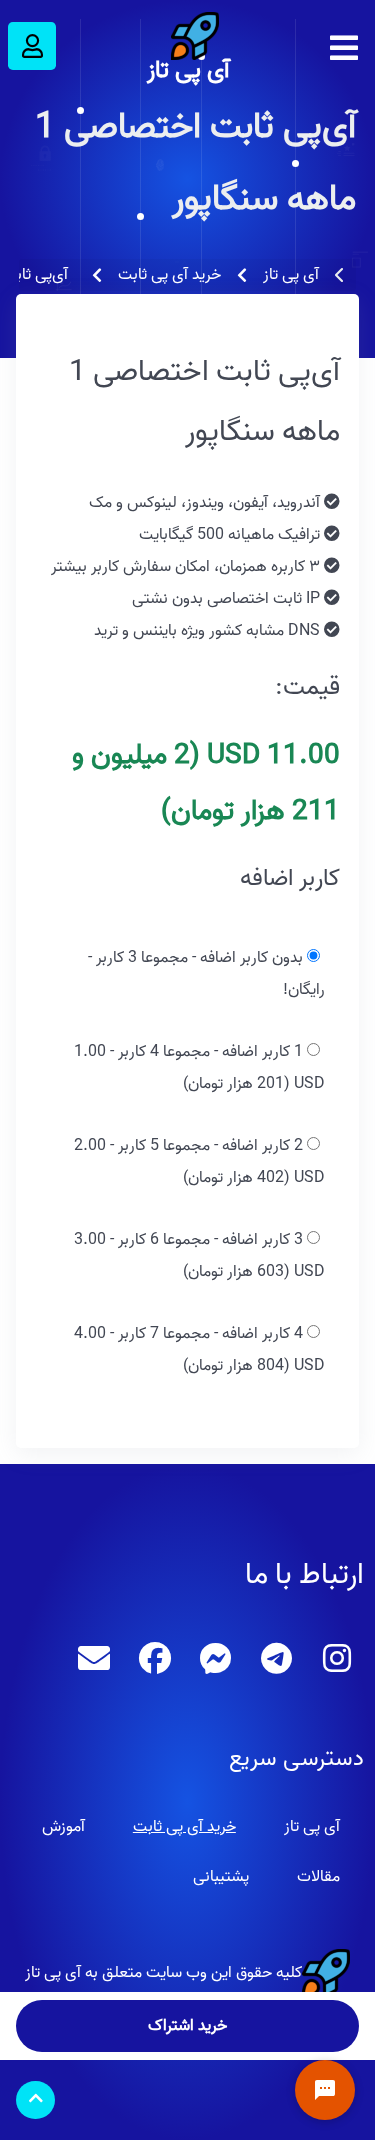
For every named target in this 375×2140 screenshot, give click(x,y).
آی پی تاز (188, 70)
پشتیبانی (221, 1877)
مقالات (318, 1877)
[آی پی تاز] (188, 36)
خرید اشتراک (187, 2026)
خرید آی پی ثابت (184, 1827)
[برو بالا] (35, 2100)
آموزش (63, 1827)
